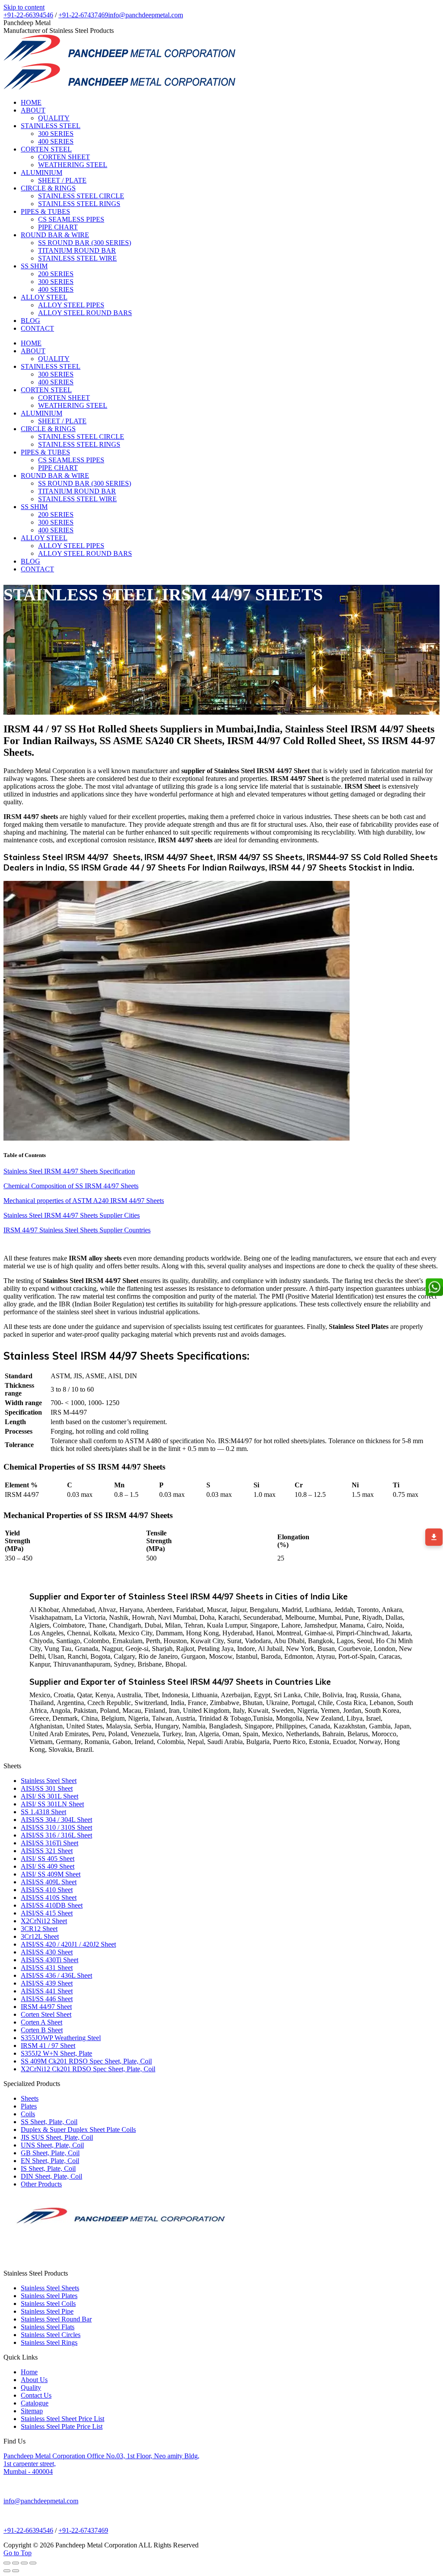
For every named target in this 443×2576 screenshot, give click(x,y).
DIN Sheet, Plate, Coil (51, 2176)
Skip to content (24, 7)
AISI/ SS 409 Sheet (48, 1866)
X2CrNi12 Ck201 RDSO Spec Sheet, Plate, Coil (88, 2069)
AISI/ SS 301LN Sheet (52, 1804)
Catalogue (35, 2403)
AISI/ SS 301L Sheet (50, 1796)
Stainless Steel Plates (49, 2296)
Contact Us (36, 2395)
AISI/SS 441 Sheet (47, 1991)
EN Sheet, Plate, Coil (50, 2161)
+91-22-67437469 (83, 15)
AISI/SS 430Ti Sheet (50, 1960)
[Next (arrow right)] (16, 2571)
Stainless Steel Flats (48, 2327)
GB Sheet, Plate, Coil (50, 2153)
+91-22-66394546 (28, 15)
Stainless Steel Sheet (49, 1781)
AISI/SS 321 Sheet (47, 1851)
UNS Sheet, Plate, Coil (52, 2145)
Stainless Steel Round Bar (56, 2319)
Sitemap (32, 2411)
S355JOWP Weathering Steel (61, 2038)
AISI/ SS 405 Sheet (48, 1859)
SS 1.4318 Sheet (43, 1812)
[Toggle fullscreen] (24, 2563)
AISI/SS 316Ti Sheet (50, 1843)
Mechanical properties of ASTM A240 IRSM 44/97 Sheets (84, 1201)
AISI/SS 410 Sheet (47, 1890)
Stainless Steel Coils (48, 2304)
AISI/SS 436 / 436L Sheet (56, 1975)
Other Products (41, 2184)
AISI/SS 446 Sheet (47, 1999)
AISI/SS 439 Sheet (47, 1983)
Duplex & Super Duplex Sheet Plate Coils (78, 2129)
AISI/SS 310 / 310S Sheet (56, 1827)
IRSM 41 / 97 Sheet (48, 2046)
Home (29, 2372)
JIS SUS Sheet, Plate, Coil (57, 2137)
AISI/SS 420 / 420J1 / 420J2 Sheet (68, 1944)
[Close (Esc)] (7, 2563)
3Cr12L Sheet (40, 1936)
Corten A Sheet (42, 2022)
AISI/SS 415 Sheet (47, 1913)
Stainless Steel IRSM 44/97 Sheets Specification (69, 1171)
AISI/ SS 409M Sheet (51, 1874)
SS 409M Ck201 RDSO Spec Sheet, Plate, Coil (86, 2061)
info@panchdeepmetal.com (146, 15)
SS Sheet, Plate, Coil (49, 2122)
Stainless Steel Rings (49, 2342)
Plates (29, 2106)
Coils (28, 2114)
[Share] (16, 2563)
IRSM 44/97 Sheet (46, 2007)
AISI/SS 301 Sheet (47, 1788)
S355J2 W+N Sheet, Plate (56, 2053)
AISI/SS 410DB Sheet (52, 1905)
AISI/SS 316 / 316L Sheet (56, 1835)
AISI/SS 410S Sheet (49, 1897)
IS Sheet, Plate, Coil (48, 2168)
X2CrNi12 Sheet (44, 1921)
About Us (34, 2380)
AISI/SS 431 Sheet (47, 1968)
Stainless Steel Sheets (50, 2288)
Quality (31, 2387)
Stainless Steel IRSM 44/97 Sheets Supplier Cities (72, 1215)
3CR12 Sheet (39, 1929)
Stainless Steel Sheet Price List (63, 2419)
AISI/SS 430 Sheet (47, 1952)
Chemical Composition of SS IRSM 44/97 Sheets (71, 1186)
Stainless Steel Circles (51, 2335)
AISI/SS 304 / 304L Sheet (56, 1820)
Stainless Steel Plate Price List (62, 2426)
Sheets (30, 2098)
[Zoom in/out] (33, 2563)
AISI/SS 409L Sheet (49, 1882)
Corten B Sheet (42, 2030)
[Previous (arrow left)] (7, 2571)
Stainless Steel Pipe (47, 2311)
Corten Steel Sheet (46, 2014)
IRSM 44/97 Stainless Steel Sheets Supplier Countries (77, 1230)
